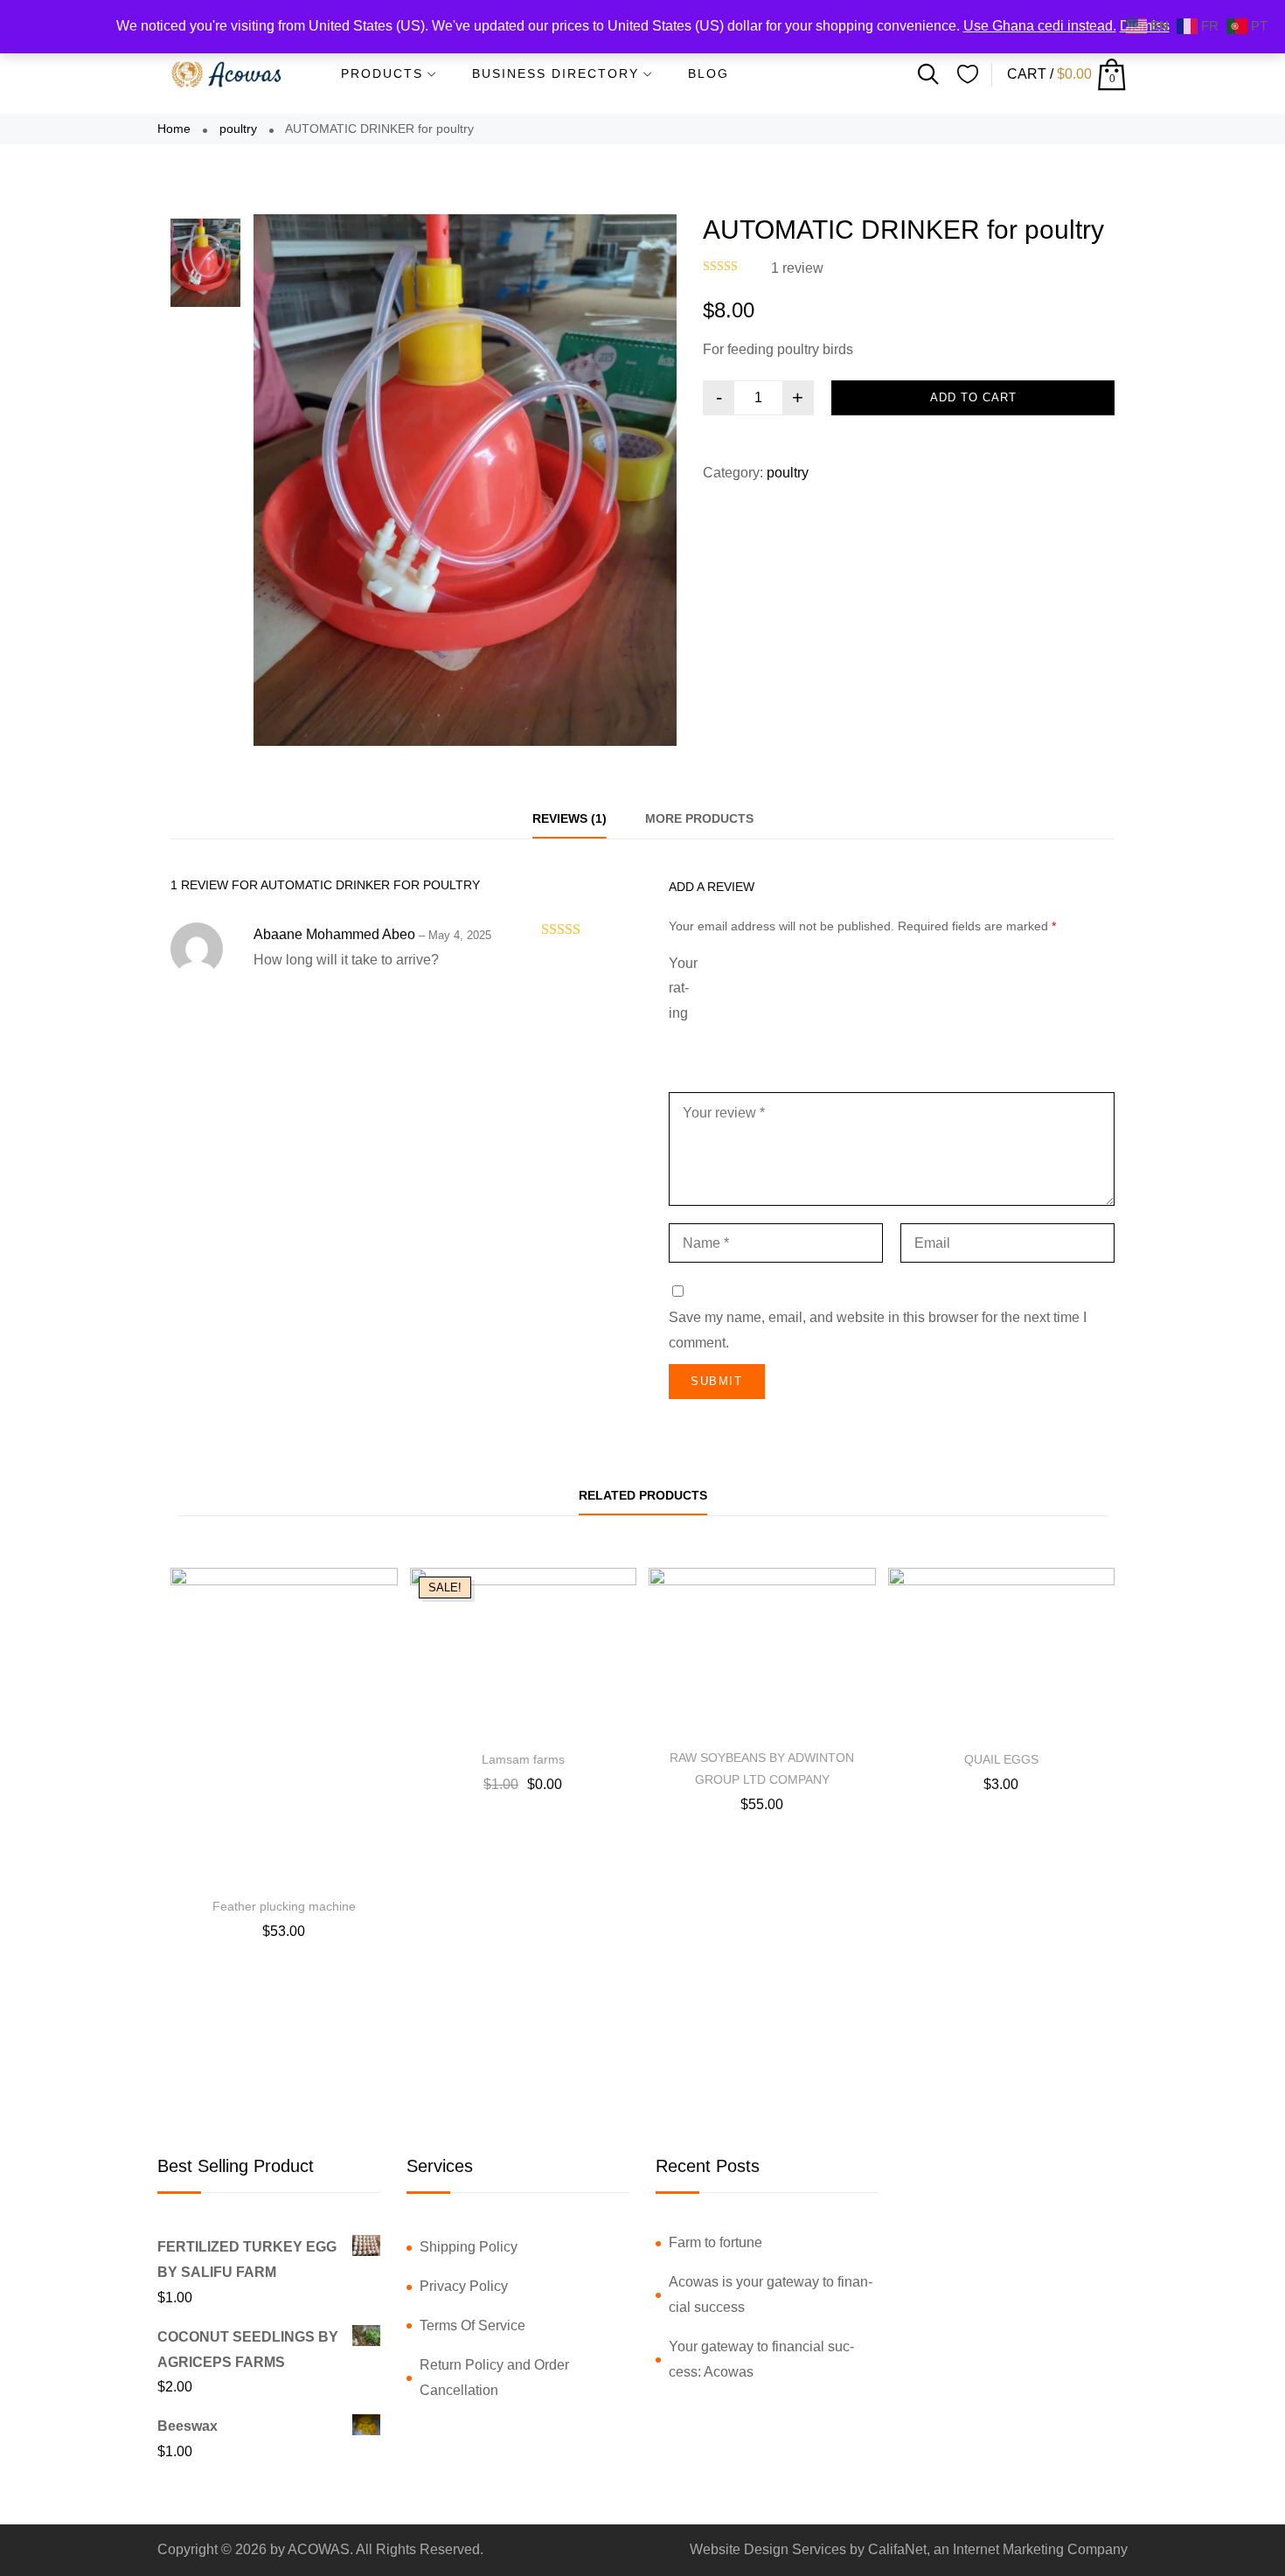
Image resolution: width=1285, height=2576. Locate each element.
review (797, 268)
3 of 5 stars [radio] (853, 989)
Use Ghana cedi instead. (1040, 26)
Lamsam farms (523, 1759)
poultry (238, 129)
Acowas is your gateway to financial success (771, 2294)
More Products (699, 818)
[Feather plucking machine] (284, 1727)
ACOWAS (319, 2549)
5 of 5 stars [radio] (1056, 989)
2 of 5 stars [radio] (783, 989)
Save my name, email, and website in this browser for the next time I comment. (878, 1330)
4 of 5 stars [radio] (944, 989)
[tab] (570, 819)
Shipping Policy (469, 2247)
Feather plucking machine (284, 1906)
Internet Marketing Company (1040, 2549)
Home (174, 129)
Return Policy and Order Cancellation (494, 2378)
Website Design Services (768, 2549)
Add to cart (973, 397)
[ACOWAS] (227, 74)
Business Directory (556, 73)
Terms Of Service (472, 2325)
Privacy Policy (464, 2286)
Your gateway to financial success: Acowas (761, 2359)
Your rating (683, 989)
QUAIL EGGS (1001, 1759)
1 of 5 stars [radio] (734, 989)
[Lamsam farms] (524, 1653)
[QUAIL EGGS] (1002, 1653)
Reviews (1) (570, 818)
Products (382, 73)
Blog (708, 73)
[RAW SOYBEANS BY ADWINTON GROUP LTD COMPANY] (762, 1653)
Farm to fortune (715, 2242)
